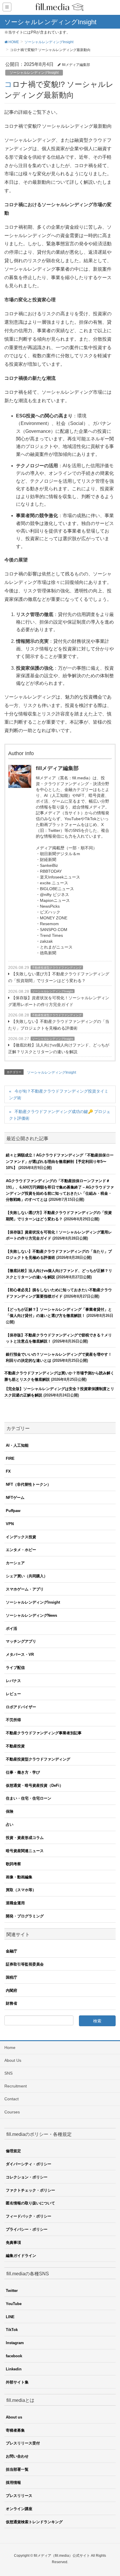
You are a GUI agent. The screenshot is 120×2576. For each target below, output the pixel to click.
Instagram (15, 2343)
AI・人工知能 (17, 1445)
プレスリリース (19, 2496)
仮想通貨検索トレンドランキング (34, 2522)
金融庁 (12, 1951)
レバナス (13, 1681)
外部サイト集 (17, 2382)
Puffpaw (13, 1511)
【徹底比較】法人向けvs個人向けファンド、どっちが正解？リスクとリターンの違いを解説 (59, 1048)
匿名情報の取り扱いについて (30, 2203)
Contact (12, 2099)
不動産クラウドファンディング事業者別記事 (44, 1733)
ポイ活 (12, 1629)
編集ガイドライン (21, 2256)
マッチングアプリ (21, 1641)
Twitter (12, 2291)
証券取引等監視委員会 (25, 1964)
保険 (10, 1811)
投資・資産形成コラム (25, 1838)
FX (8, 1471)
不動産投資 (15, 1746)
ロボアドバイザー (21, 1707)
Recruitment (16, 2086)
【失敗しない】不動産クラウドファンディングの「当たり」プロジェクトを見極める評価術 (59, 1025)
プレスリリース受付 (23, 2443)
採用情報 (13, 2483)
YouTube (14, 2304)
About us (14, 2417)
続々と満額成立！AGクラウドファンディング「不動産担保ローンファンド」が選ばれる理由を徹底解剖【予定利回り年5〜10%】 (60, 1161)
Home (10, 2048)
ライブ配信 (15, 1668)
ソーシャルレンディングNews (31, 1615)
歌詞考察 (13, 1864)
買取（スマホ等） (21, 1890)
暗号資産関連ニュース (25, 1851)
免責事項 (13, 2242)
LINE (10, 2317)
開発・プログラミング (25, 1916)
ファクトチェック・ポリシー (30, 2190)
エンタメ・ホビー (21, 1550)
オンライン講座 (19, 2509)
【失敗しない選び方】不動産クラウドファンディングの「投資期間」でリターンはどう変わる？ (59, 977)
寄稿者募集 (15, 2430)
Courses (12, 2112)
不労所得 (13, 1720)
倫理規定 (13, 2151)
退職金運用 (15, 1903)
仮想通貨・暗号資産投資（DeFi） (35, 1785)
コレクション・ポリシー (27, 2177)
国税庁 (12, 1977)
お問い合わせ (17, 2456)
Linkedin (14, 2369)
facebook (14, 2356)
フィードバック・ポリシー (29, 2216)
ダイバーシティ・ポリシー (29, 2164)
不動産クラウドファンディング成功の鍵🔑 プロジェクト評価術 (60, 1115)
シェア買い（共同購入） (27, 1576)
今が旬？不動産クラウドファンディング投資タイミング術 (59, 1094)
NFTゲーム (15, 1498)
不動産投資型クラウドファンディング (57, 968)
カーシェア (15, 1563)
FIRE (10, 1458)
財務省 (12, 2003)
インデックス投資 (21, 1537)
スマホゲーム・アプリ (25, 1589)
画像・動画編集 (19, 1877)
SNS (8, 2073)
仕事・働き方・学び (23, 1772)
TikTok (12, 2330)
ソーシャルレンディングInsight (34, 73)
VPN (10, 1524)
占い (10, 1825)
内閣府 (12, 1990)
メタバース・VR (20, 1654)
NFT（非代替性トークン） (28, 1484)
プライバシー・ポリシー (27, 2229)
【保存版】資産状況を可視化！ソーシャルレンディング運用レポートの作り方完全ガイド (59, 1001)
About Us (13, 2060)
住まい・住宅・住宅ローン (29, 1798)
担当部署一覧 (17, 2469)
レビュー (13, 1694)
